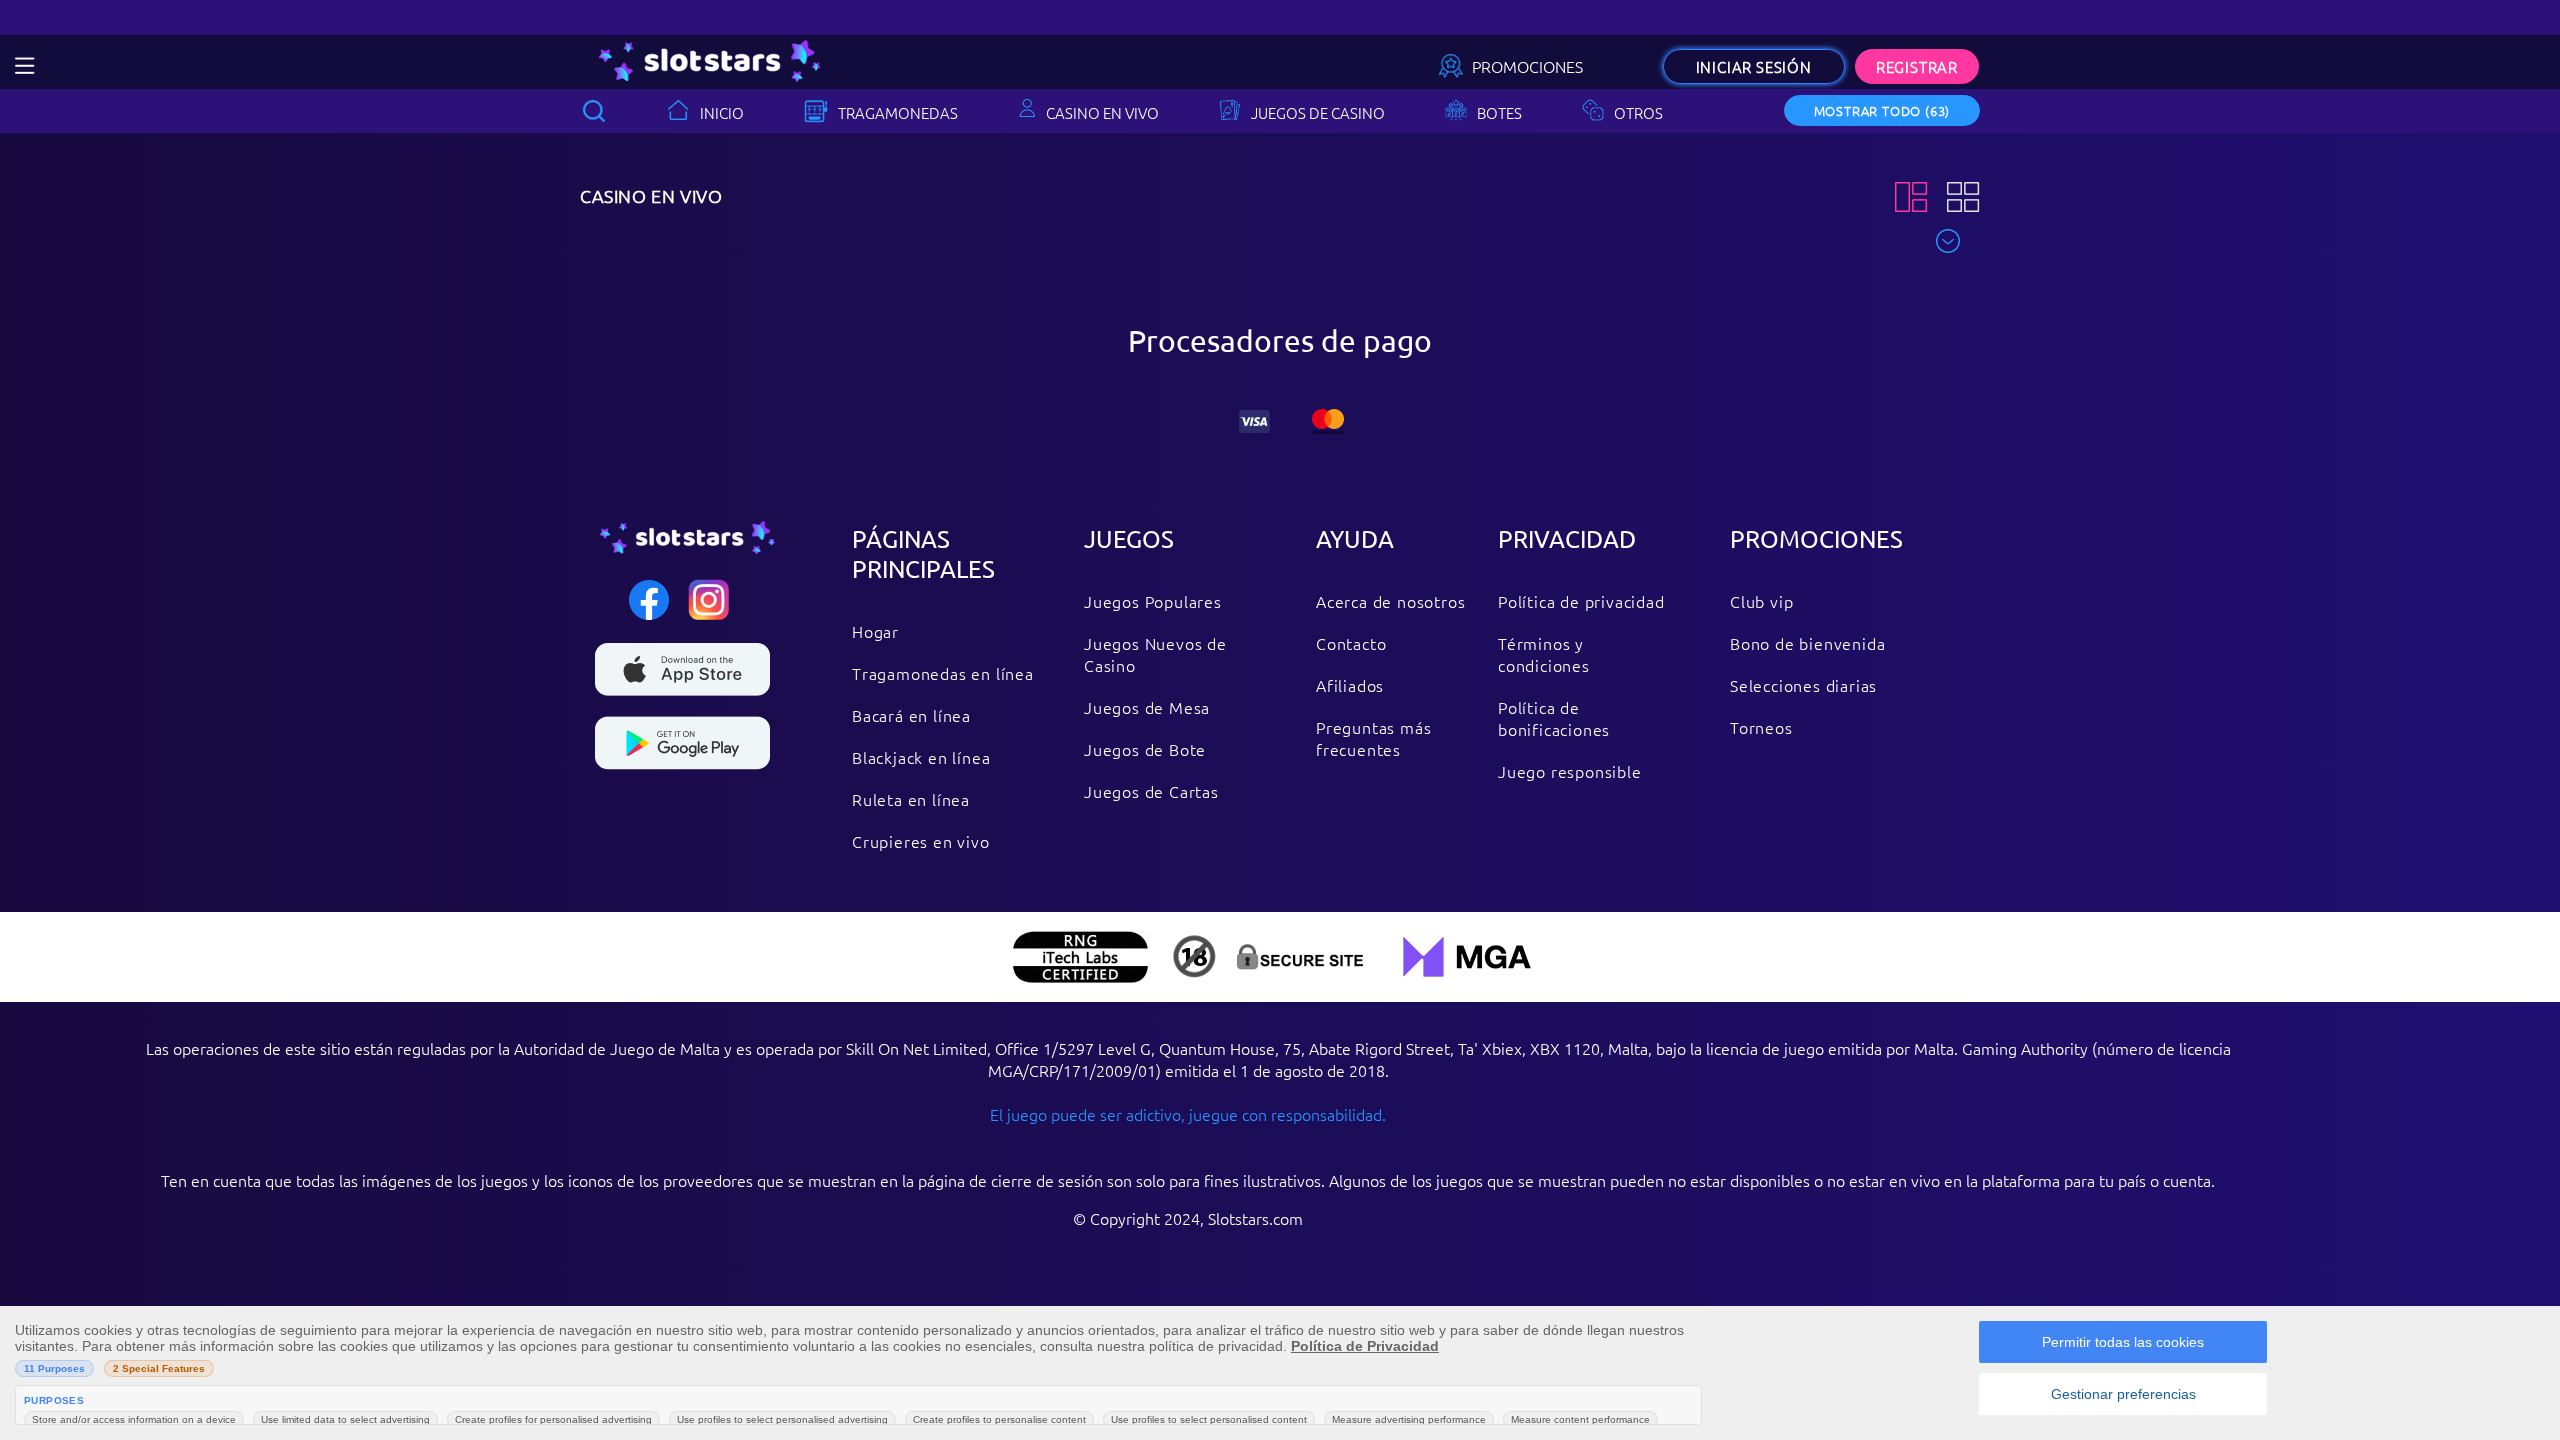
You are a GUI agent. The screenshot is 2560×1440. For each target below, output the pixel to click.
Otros (1638, 112)
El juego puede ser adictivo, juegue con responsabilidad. (1188, 1114)
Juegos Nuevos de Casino (1155, 654)
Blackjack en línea (921, 757)
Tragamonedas (898, 112)
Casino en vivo (1102, 112)
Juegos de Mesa (1147, 707)
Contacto (1351, 643)
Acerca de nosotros (1390, 601)
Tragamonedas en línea (943, 673)
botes (1499, 112)
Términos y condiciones (1544, 654)
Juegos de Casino (1318, 112)
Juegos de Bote (1145, 749)
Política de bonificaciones (1554, 718)
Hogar (875, 631)
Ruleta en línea (911, 799)
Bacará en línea (911, 715)
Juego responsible (1570, 771)
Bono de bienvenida (1807, 643)
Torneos (1761, 727)
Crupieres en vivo (921, 841)
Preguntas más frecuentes (1373, 738)
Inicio (722, 112)
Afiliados (1350, 685)
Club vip (1761, 601)
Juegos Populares (1153, 601)
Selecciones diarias (1803, 685)
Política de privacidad (1581, 601)
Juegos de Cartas (1151, 791)
